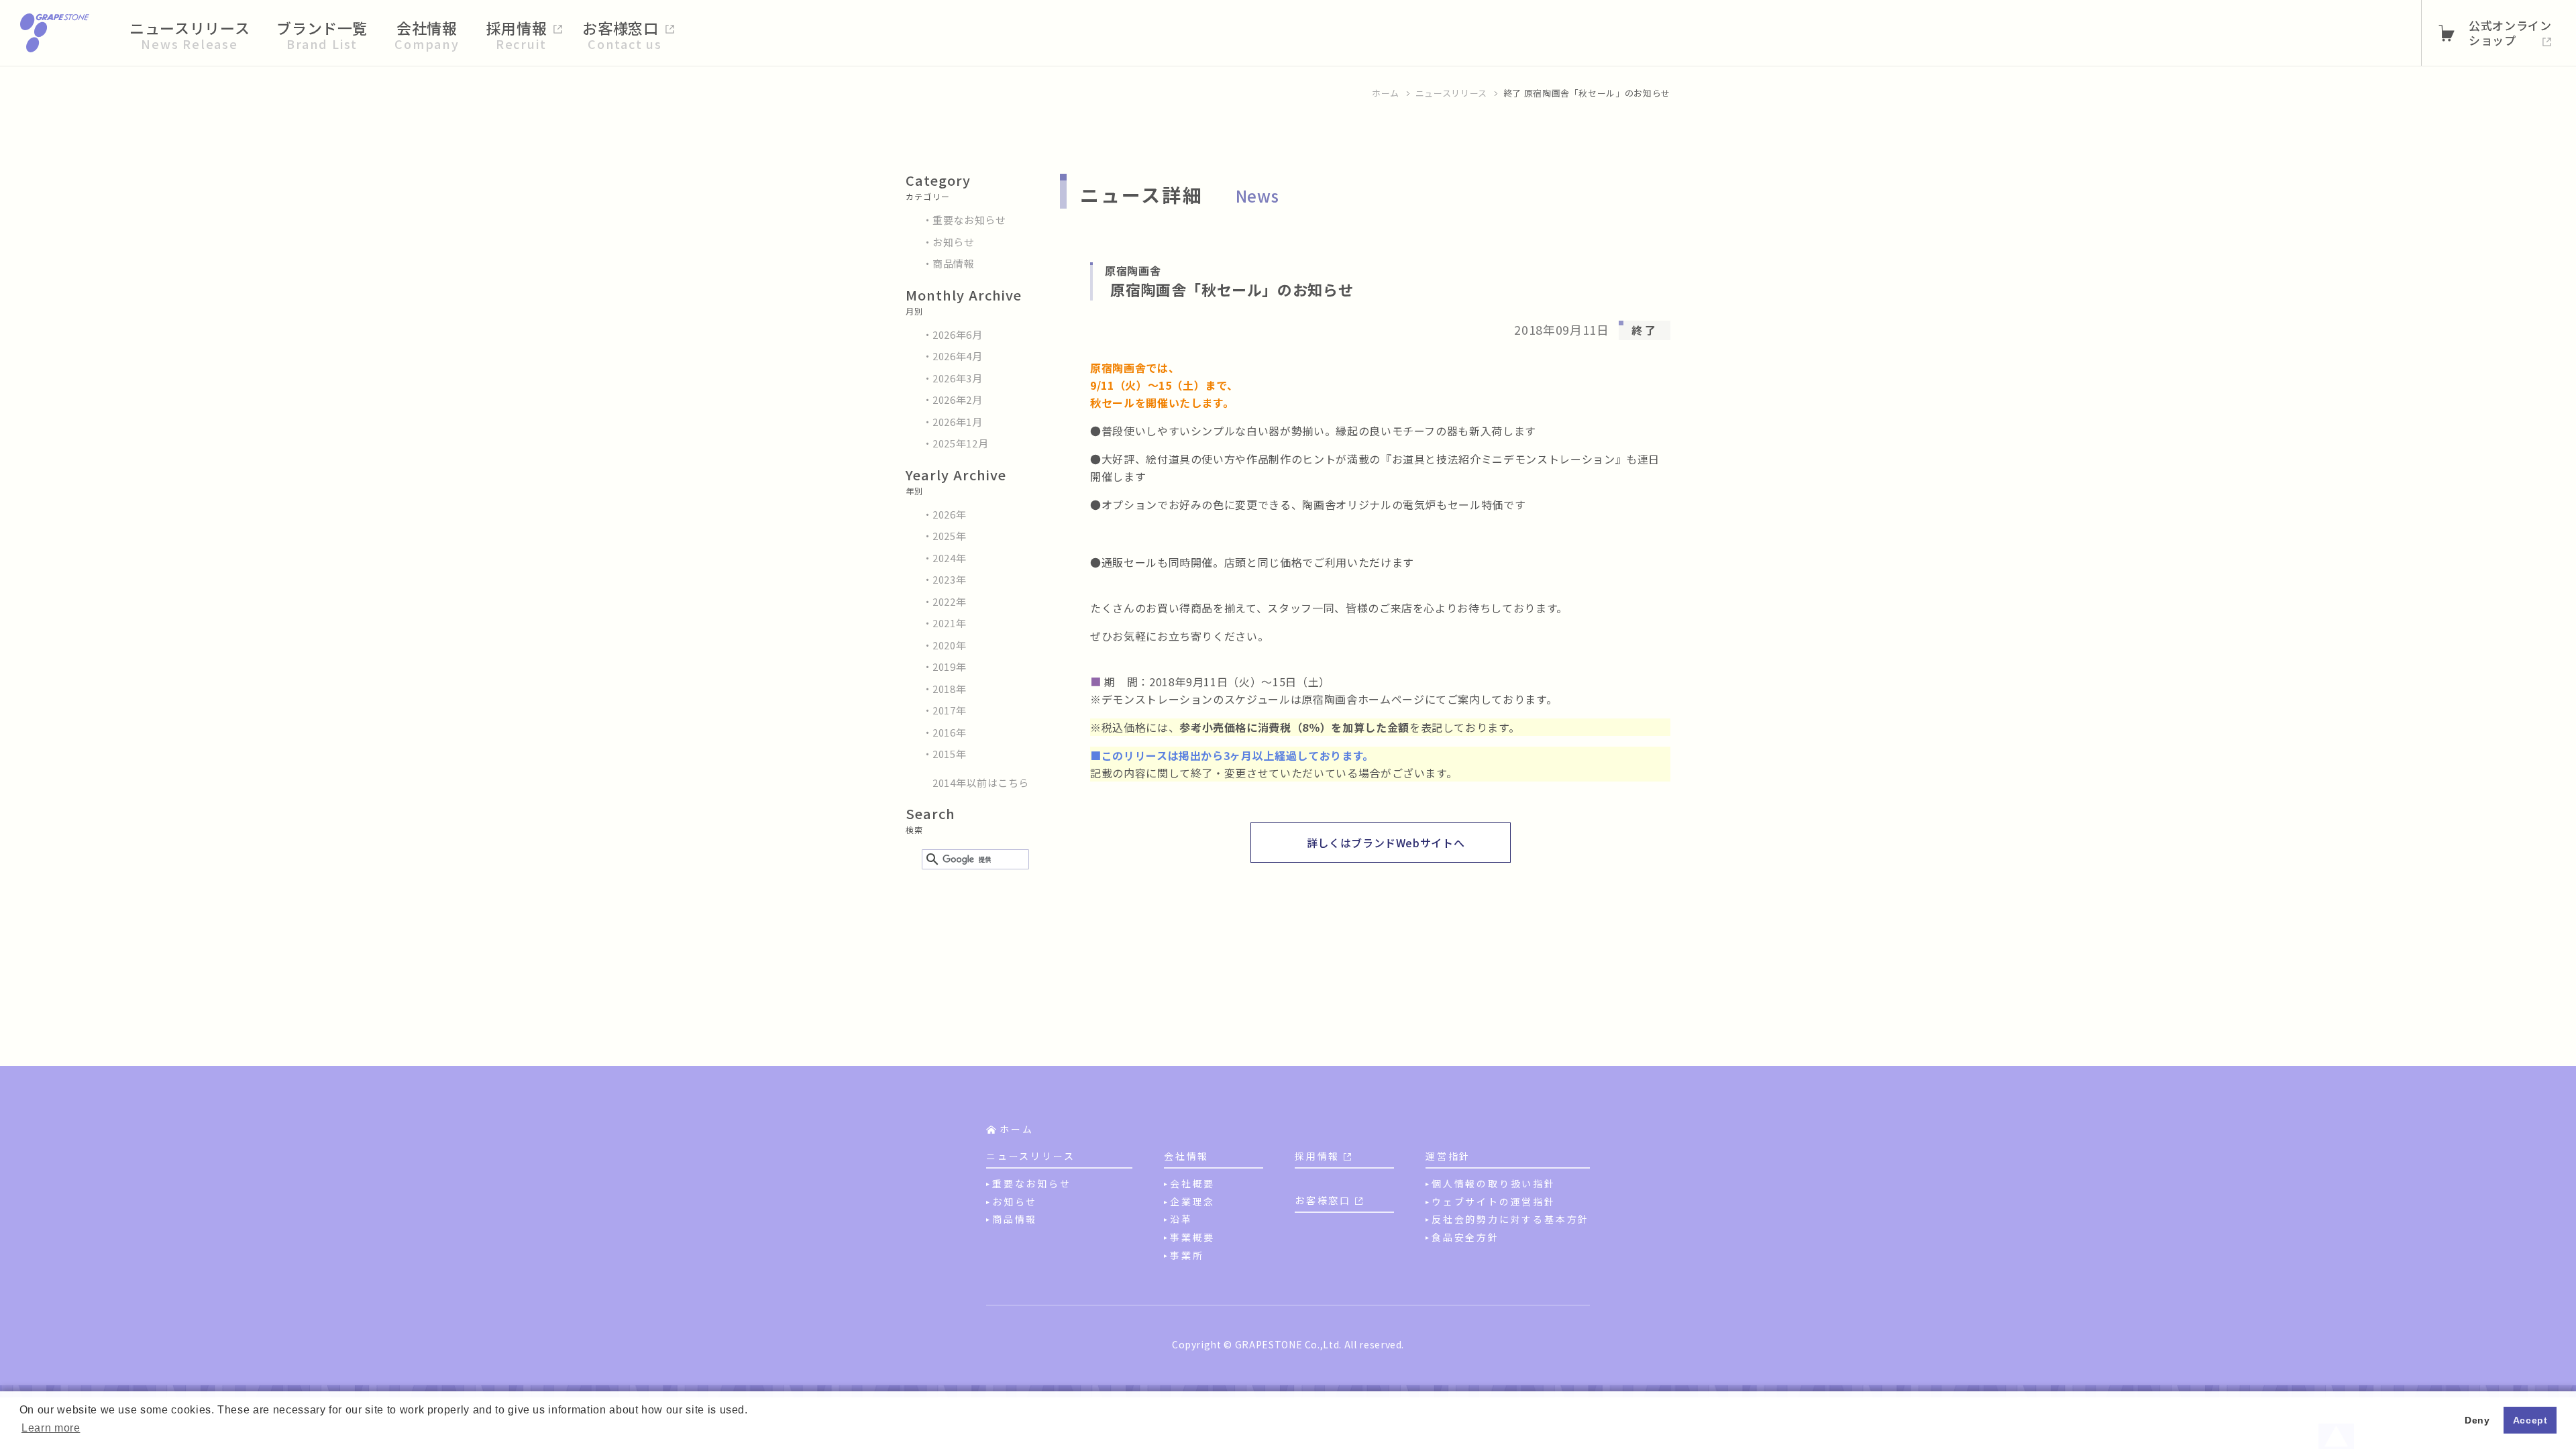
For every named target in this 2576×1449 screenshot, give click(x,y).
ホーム (1386, 93)
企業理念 (1192, 1201)
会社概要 (1192, 1183)
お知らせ (954, 242)
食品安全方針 (1465, 1237)
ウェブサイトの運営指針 (1494, 1201)
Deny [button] (2477, 1420)
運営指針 (1448, 1156)
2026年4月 (958, 356)
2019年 (949, 666)
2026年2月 (958, 399)
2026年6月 (958, 334)
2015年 (949, 754)
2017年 (949, 710)
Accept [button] (2530, 1420)
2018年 (949, 689)
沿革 (1181, 1219)
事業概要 (1192, 1237)
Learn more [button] (51, 1428)
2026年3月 (958, 378)
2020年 (949, 645)
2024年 (949, 558)
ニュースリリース (1451, 93)
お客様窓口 (1323, 1200)
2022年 (949, 601)
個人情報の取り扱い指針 (1494, 1183)
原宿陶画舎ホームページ (1363, 699)
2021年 (949, 623)
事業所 (1187, 1255)
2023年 (949, 579)
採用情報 (1317, 1156)
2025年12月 (960, 443)
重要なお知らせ (969, 220)
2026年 (949, 514)
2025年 (949, 536)
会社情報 (1186, 1156)
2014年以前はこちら (981, 783)
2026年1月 (958, 422)
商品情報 (954, 263)
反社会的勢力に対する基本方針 (1510, 1219)
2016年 (949, 732)
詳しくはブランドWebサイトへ (1386, 843)
